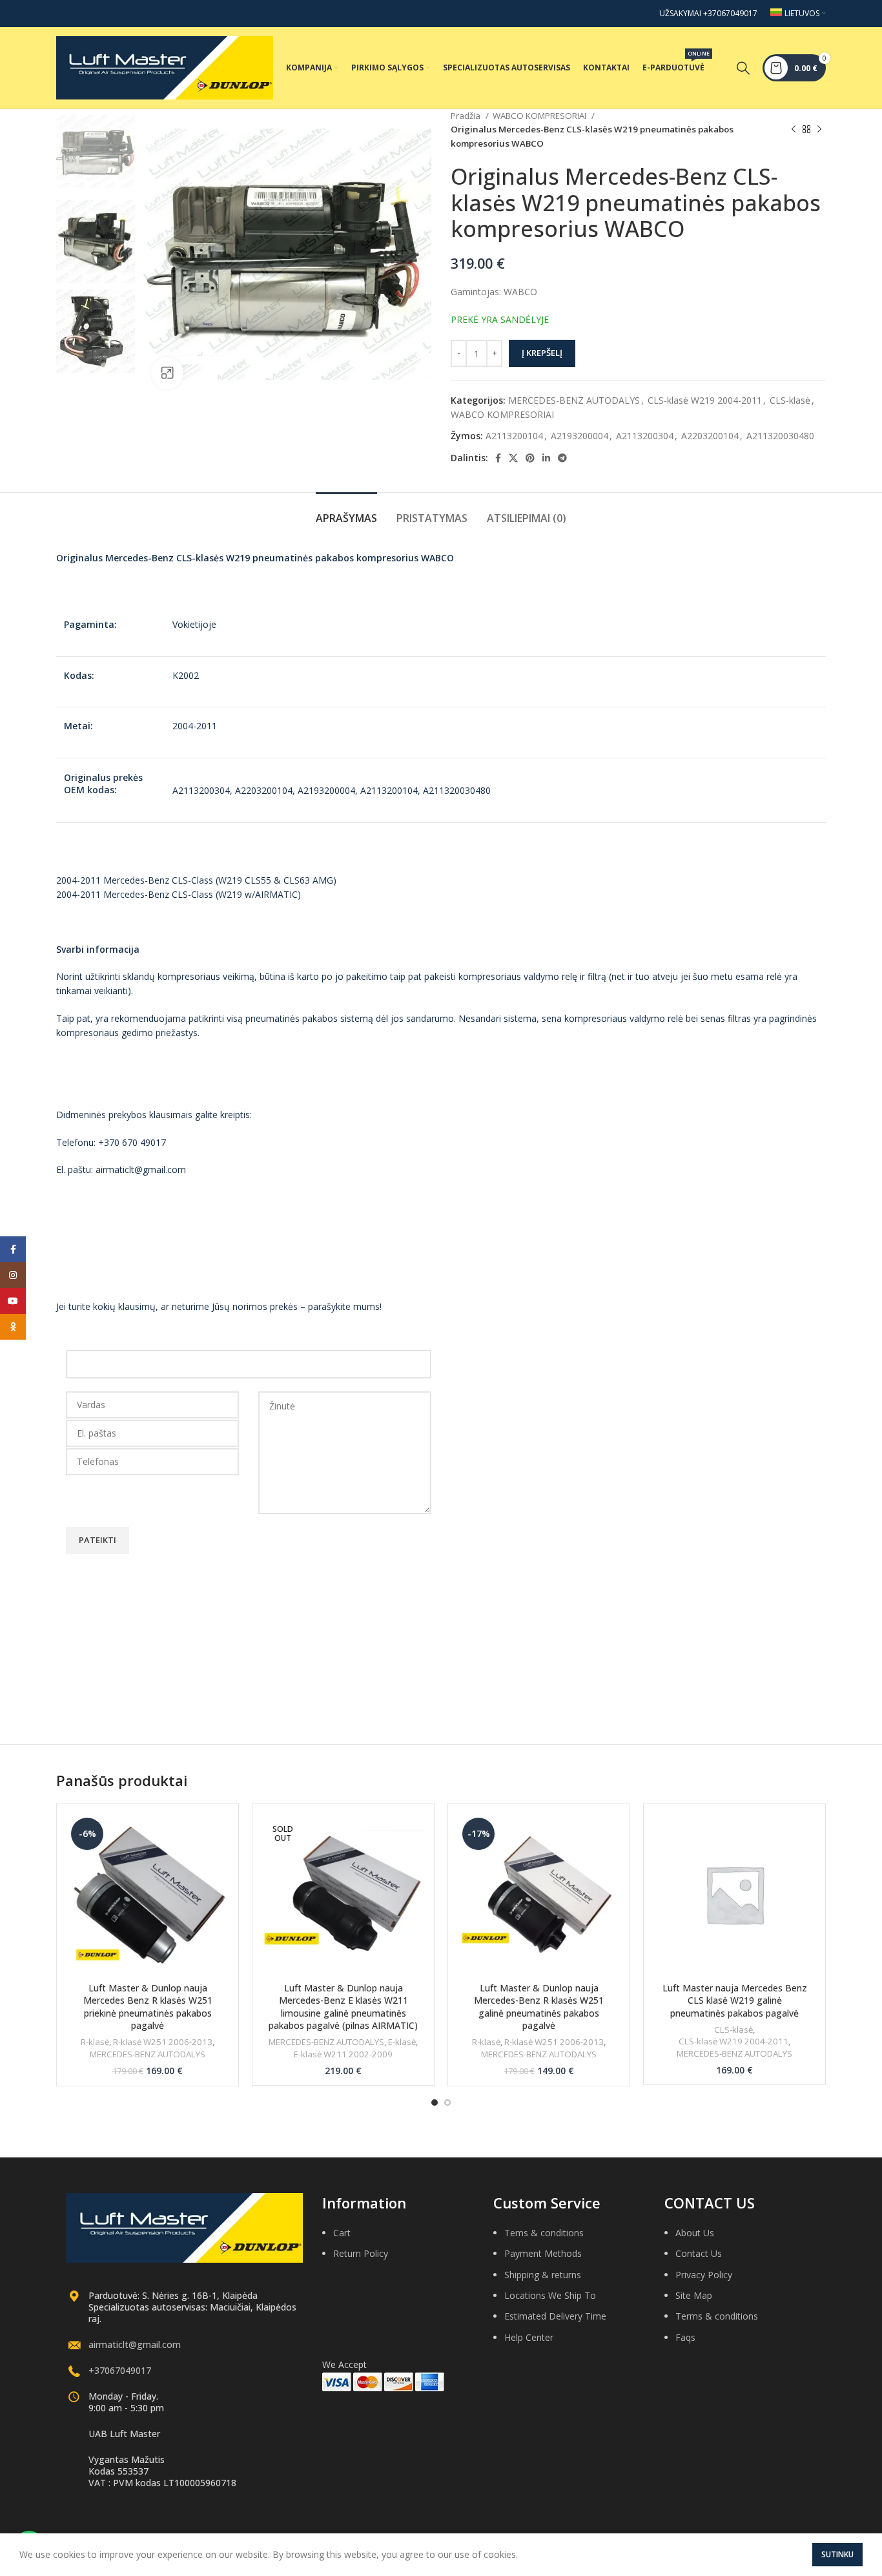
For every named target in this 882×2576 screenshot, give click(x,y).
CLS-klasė (790, 400)
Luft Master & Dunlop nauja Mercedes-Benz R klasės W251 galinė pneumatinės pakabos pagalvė (539, 2007)
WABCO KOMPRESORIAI (540, 116)
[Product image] (343, 1894)
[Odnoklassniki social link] (13, 1327)
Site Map (694, 2295)
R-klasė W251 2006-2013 (163, 2042)
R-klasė (95, 2042)
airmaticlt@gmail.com (135, 2344)
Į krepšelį (542, 353)
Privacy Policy (704, 2275)
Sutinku (837, 2554)
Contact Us (699, 2253)
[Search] (743, 68)
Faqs (685, 2337)
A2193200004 (579, 436)
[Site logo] (165, 67)
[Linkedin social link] (546, 458)
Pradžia (467, 116)
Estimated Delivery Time (555, 2316)
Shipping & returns (543, 2275)
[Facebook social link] (498, 458)
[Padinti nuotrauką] (167, 373)
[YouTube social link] (13, 1301)
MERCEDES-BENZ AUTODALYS (574, 400)
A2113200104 (514, 436)
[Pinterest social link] (530, 458)
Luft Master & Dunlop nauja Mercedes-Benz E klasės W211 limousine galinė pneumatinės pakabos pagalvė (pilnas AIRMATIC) (343, 2007)
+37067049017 (120, 2370)
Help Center (529, 2337)
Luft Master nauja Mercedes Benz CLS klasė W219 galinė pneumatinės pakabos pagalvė (735, 2000)
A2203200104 (710, 436)
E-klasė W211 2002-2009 (343, 2054)
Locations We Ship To (550, 2295)
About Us (695, 2233)
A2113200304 (645, 436)
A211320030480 (780, 436)
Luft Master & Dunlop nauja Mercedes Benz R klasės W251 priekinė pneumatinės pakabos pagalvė (148, 2007)
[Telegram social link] (562, 458)
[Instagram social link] (13, 1275)
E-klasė (402, 2042)
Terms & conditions (717, 2316)
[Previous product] (794, 130)
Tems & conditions (544, 2233)
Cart (342, 2233)
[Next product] (819, 130)
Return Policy (361, 2253)
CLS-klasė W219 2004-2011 (705, 400)
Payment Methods (543, 2253)
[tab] (346, 512)
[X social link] (513, 458)
